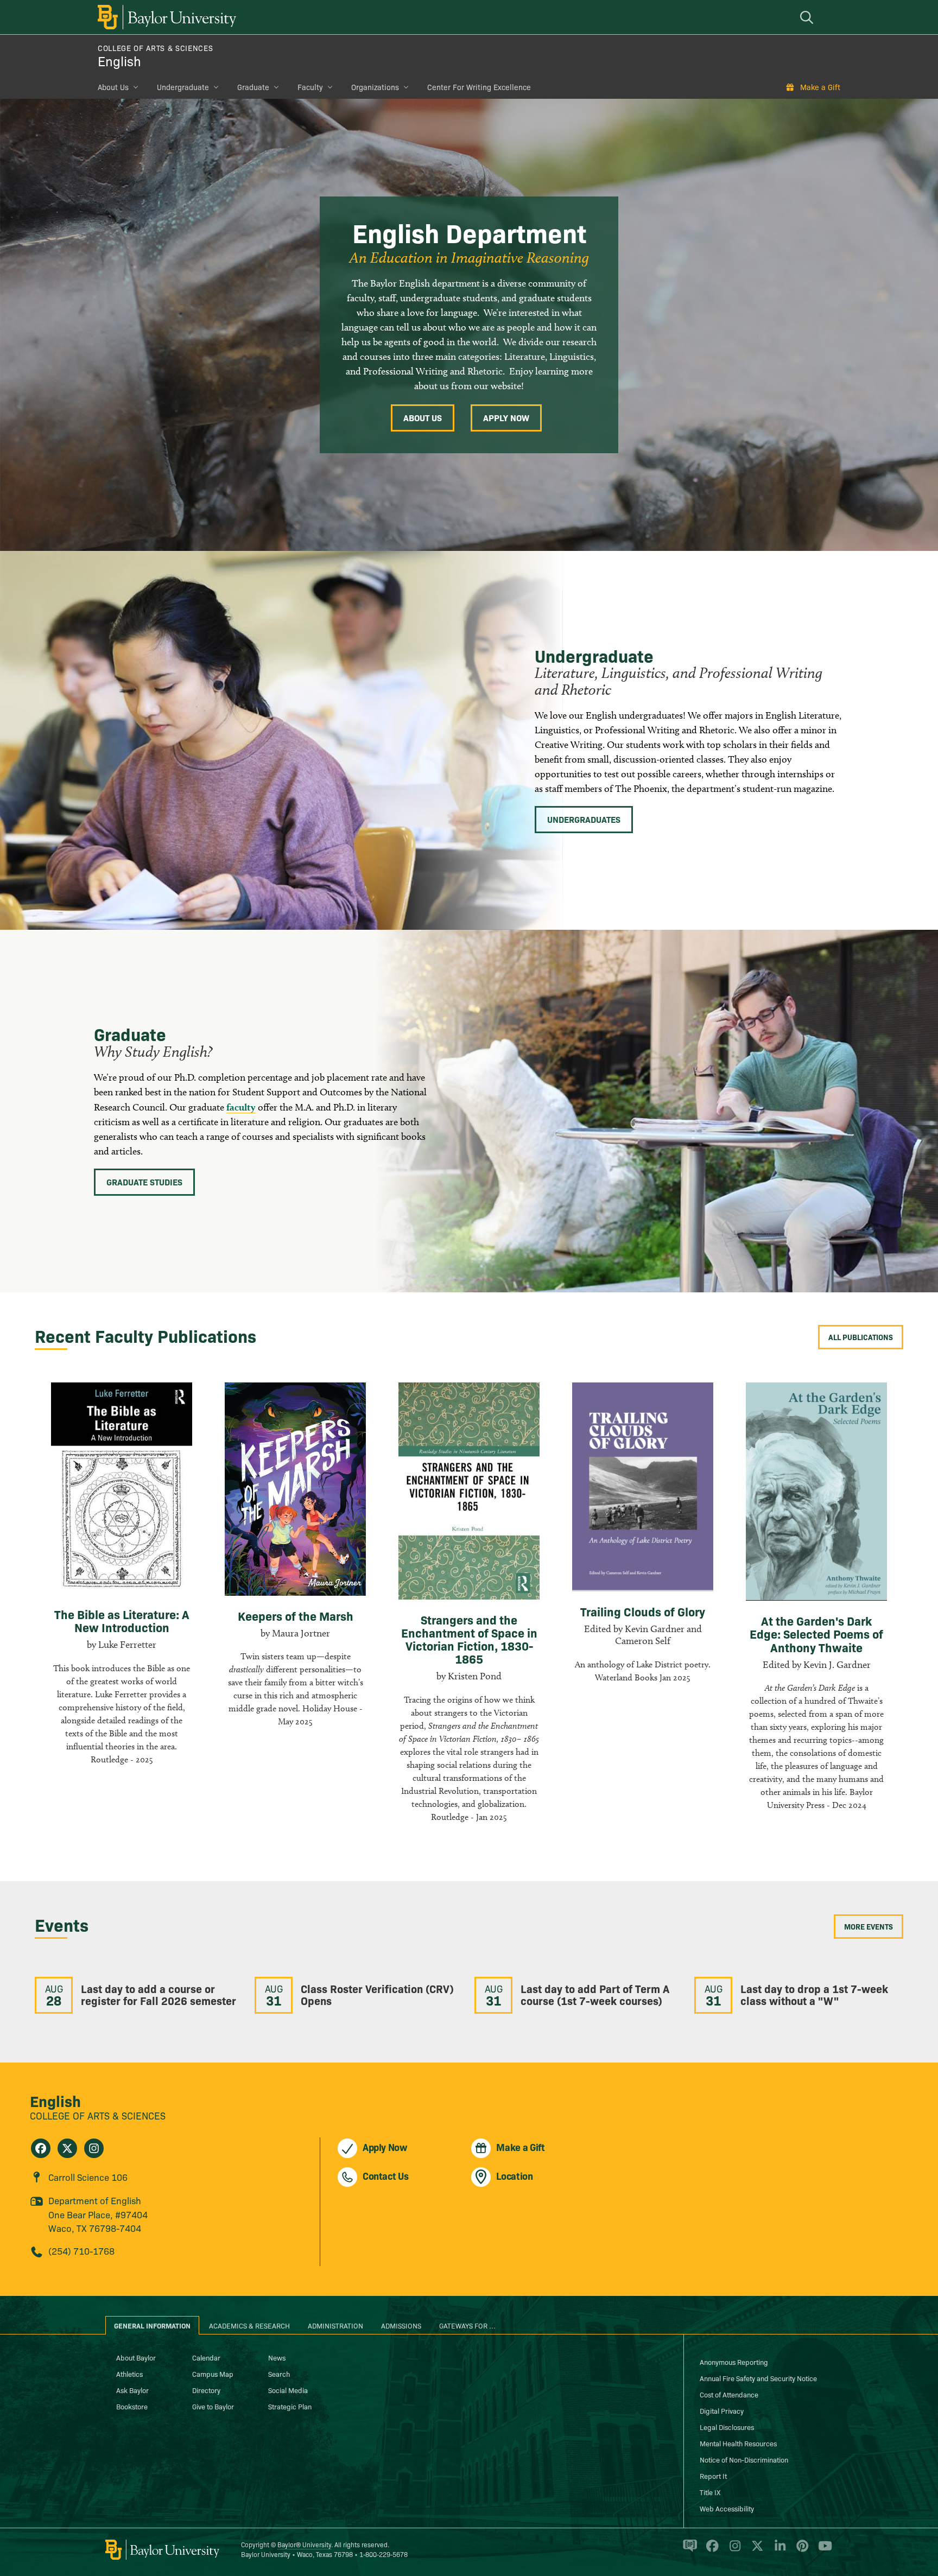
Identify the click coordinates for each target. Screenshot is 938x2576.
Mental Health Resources (738, 2443)
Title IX (710, 2492)
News (277, 2357)
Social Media (288, 2390)
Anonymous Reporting (734, 2362)
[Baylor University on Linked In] (778, 2550)
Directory (206, 2390)
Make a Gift (820, 87)
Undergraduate (183, 87)
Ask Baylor (132, 2390)
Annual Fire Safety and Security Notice (758, 2378)
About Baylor (136, 2357)
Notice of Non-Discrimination (744, 2459)
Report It (713, 2476)
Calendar (206, 2357)
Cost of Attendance (729, 2394)
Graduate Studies (144, 1182)
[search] (808, 17)
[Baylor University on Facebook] (710, 2550)
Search (279, 2374)
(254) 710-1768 (81, 2251)
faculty (241, 1107)
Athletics (129, 2374)
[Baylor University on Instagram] (733, 2550)
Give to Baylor (213, 2406)
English (119, 61)
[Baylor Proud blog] (688, 2550)
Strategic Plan (290, 2406)
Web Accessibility (727, 2508)
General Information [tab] (152, 2325)
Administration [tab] (335, 2325)
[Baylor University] (165, 17)
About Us (113, 87)
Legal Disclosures (727, 2427)
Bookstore (132, 2406)
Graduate (253, 87)
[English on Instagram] (94, 2148)
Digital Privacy (722, 2410)
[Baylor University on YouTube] (822, 2550)
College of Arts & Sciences (155, 48)
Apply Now (506, 417)
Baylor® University (304, 2544)
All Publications (861, 1337)
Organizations (375, 87)
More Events (869, 1926)
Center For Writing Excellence (479, 87)
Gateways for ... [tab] (467, 2325)
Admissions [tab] (401, 2325)
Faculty (310, 87)
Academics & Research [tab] (249, 2325)
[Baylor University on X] (755, 2550)
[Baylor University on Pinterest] (800, 2550)
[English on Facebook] (41, 2148)
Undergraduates (584, 819)
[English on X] (67, 2148)
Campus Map (213, 2374)
